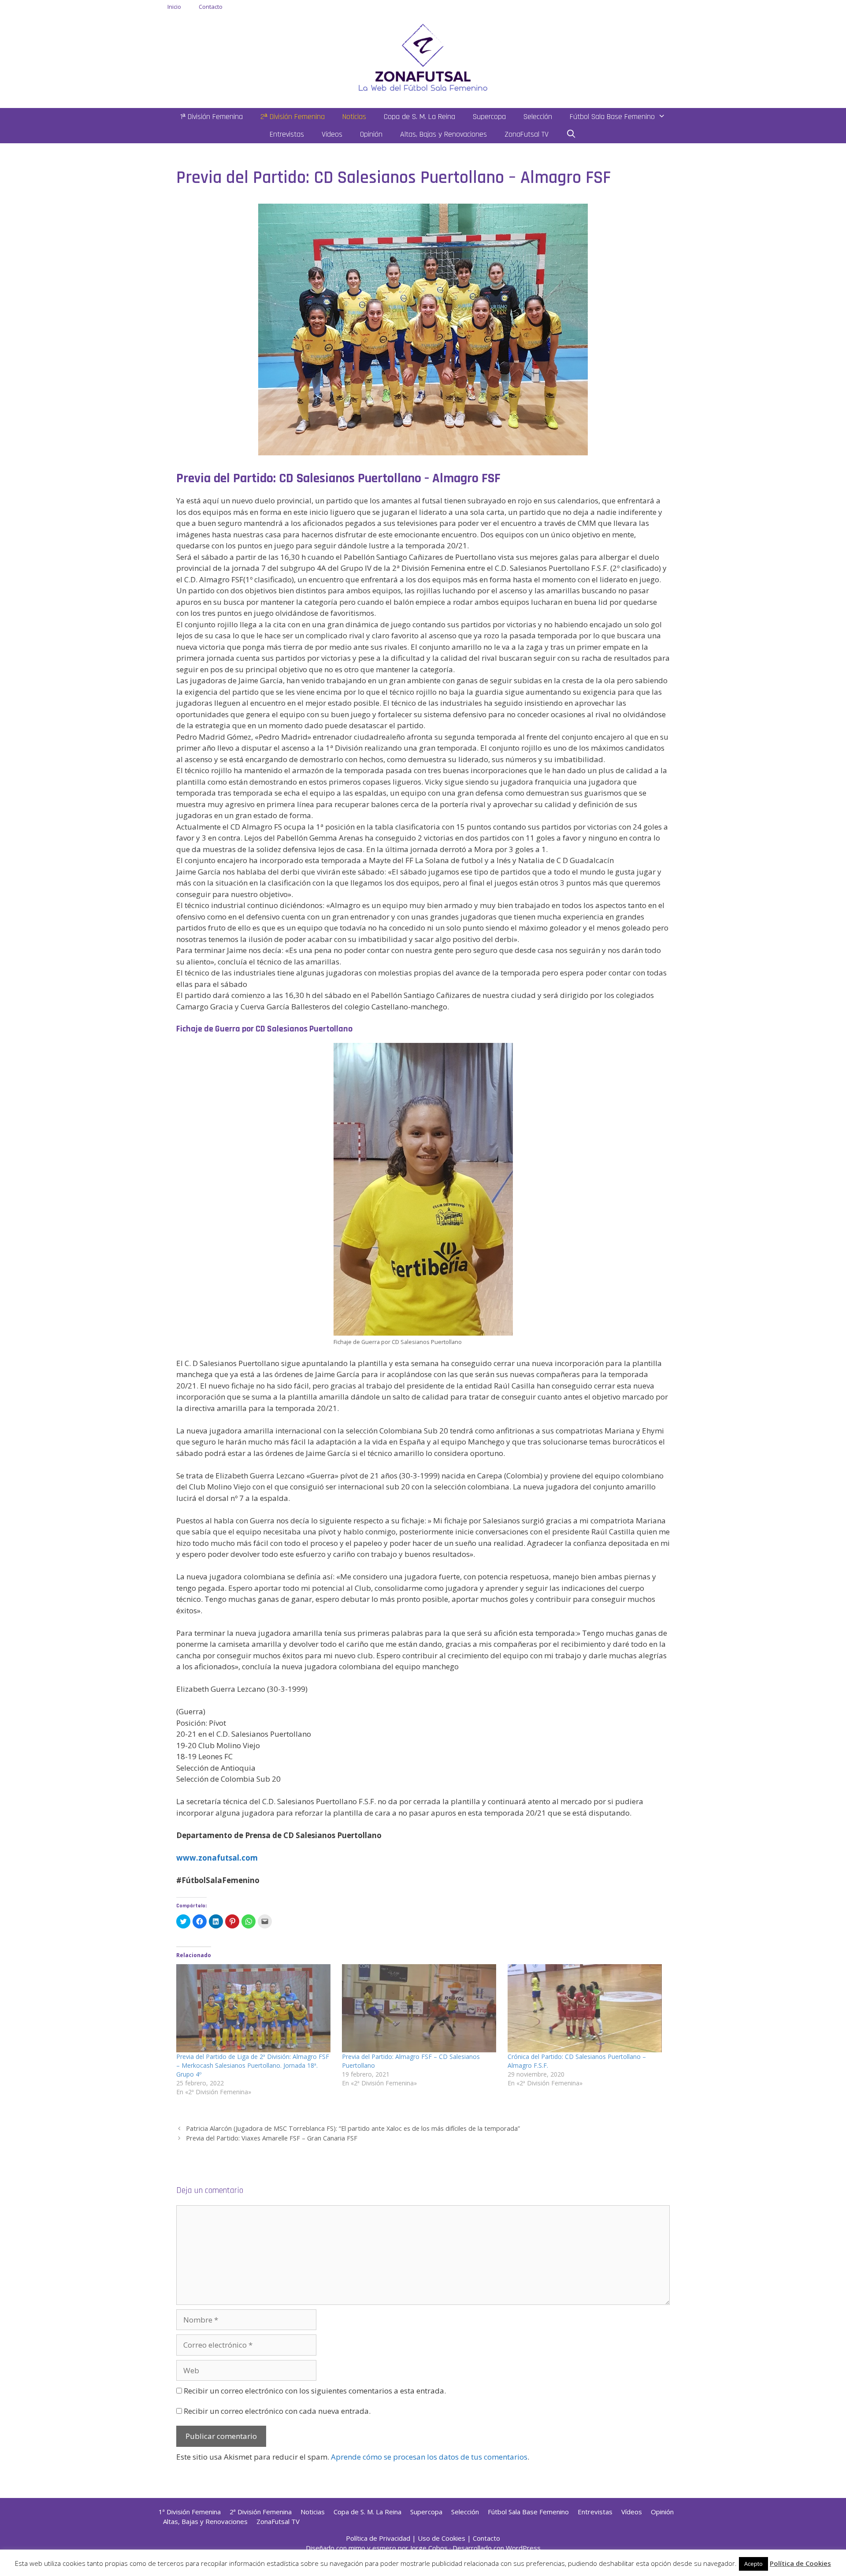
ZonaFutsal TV (527, 134)
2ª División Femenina (293, 117)
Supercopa (489, 117)
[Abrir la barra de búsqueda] (571, 134)
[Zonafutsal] (423, 57)
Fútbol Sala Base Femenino (612, 117)
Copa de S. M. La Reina (419, 117)
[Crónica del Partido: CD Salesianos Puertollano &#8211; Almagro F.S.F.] (586, 2008)
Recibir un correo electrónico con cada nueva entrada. (277, 2411)
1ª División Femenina (211, 117)
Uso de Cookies (442, 2538)
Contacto (211, 7)
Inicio (174, 7)
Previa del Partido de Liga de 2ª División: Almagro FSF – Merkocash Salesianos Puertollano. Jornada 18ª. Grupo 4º (253, 2065)
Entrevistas (287, 134)
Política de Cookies (800, 2563)
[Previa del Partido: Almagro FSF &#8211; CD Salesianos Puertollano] (420, 2008)
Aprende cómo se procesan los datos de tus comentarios (429, 2457)
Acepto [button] (753, 2564)
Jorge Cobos (429, 2548)
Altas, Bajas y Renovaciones (443, 134)
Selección (538, 117)
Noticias (354, 117)
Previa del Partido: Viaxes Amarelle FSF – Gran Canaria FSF (272, 2138)
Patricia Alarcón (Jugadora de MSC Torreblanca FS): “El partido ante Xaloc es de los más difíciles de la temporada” (353, 2128)
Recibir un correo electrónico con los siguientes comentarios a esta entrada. (315, 2391)
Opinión (371, 134)
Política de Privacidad (378, 2538)
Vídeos (332, 134)
